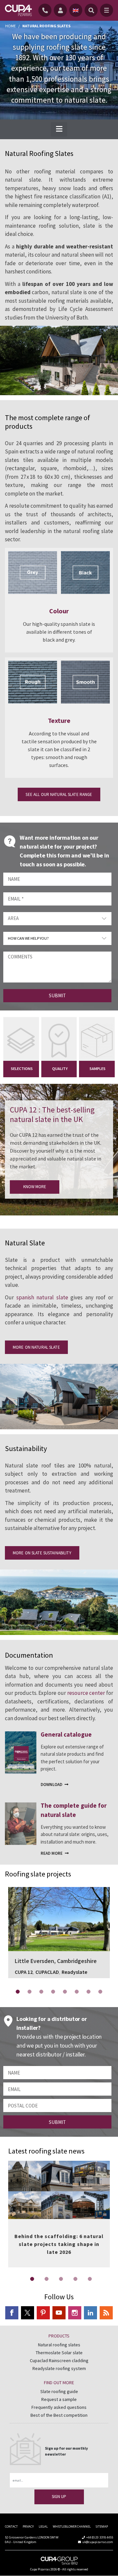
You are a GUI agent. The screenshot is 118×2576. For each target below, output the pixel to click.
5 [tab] (65, 1992)
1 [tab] (18, 1992)
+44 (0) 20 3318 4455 (100, 2537)
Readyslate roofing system (59, 2368)
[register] (61, 10)
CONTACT (11, 2526)
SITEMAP (102, 2526)
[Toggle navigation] (107, 10)
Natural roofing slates (59, 2345)
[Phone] (46, 10)
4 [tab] (53, 1992)
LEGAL (43, 2526)
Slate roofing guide (59, 2391)
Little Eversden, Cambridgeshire (59, 1915)
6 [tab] (77, 1992)
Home (10, 26)
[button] (59, 129)
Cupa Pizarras (40, 2569)
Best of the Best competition (59, 2415)
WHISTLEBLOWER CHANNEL (72, 2526)
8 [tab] (100, 1992)
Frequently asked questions (59, 2407)
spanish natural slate (42, 1297)
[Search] (91, 10)
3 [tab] (41, 1992)
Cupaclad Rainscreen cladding (59, 2360)
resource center (86, 1693)
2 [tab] (29, 1992)
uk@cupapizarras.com (98, 2542)
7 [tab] (88, 1992)
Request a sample (59, 2399)
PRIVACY (28, 2526)
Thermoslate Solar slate (59, 2353)
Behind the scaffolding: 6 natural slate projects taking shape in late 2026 (59, 2244)
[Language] (76, 10)
